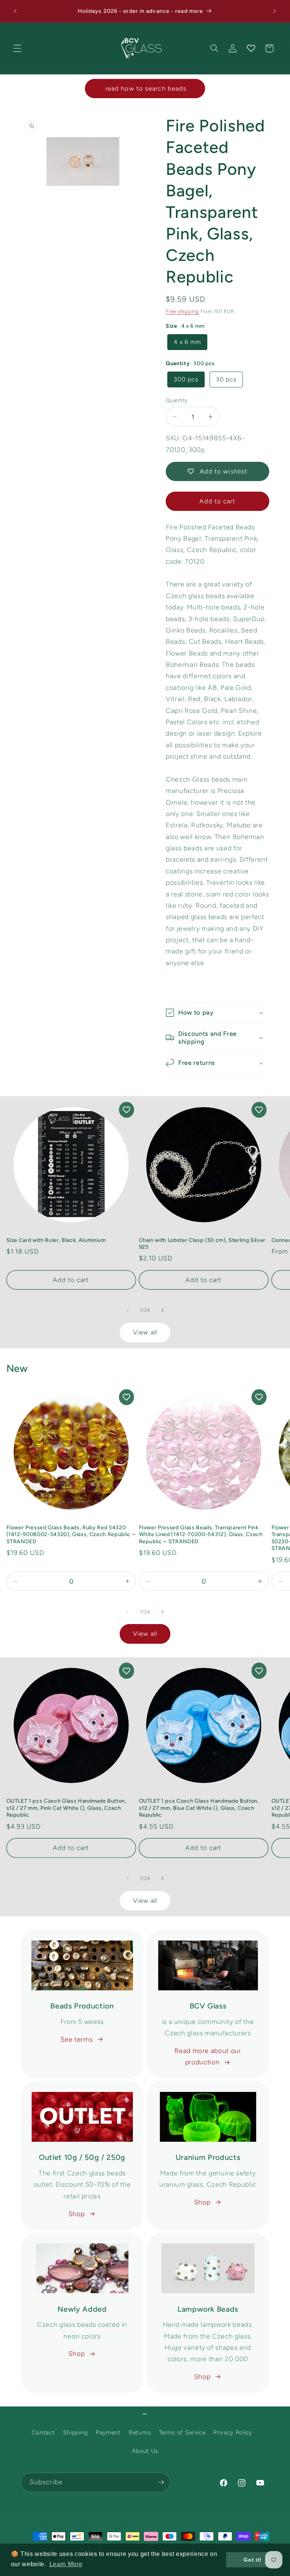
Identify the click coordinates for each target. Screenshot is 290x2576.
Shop (77, 2214)
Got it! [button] (253, 2560)
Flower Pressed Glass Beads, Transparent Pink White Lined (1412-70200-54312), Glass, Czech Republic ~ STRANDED (201, 1534)
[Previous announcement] (15, 11)
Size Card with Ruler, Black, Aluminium (56, 1240)
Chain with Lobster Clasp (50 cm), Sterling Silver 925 (202, 1244)
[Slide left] (128, 1310)
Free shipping (182, 311)
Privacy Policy (233, 2432)
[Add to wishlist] (126, 1110)
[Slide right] (162, 1310)
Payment (108, 2432)
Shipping (76, 2432)
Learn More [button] (66, 2564)
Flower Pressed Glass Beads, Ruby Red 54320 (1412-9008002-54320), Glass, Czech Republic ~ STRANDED (71, 1534)
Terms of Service (182, 2432)
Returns (140, 2432)
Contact (43, 2432)
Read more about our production (208, 2056)
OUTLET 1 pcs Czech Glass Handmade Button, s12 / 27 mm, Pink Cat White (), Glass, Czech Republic (66, 1808)
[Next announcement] (275, 11)
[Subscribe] (161, 2482)
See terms (77, 2039)
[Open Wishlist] (251, 48)
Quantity (177, 400)
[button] (17, 48)
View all (145, 1332)
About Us (145, 2451)
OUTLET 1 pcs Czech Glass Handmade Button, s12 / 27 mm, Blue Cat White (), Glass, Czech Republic (199, 1808)
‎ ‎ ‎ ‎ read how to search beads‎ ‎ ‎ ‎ (145, 88)
